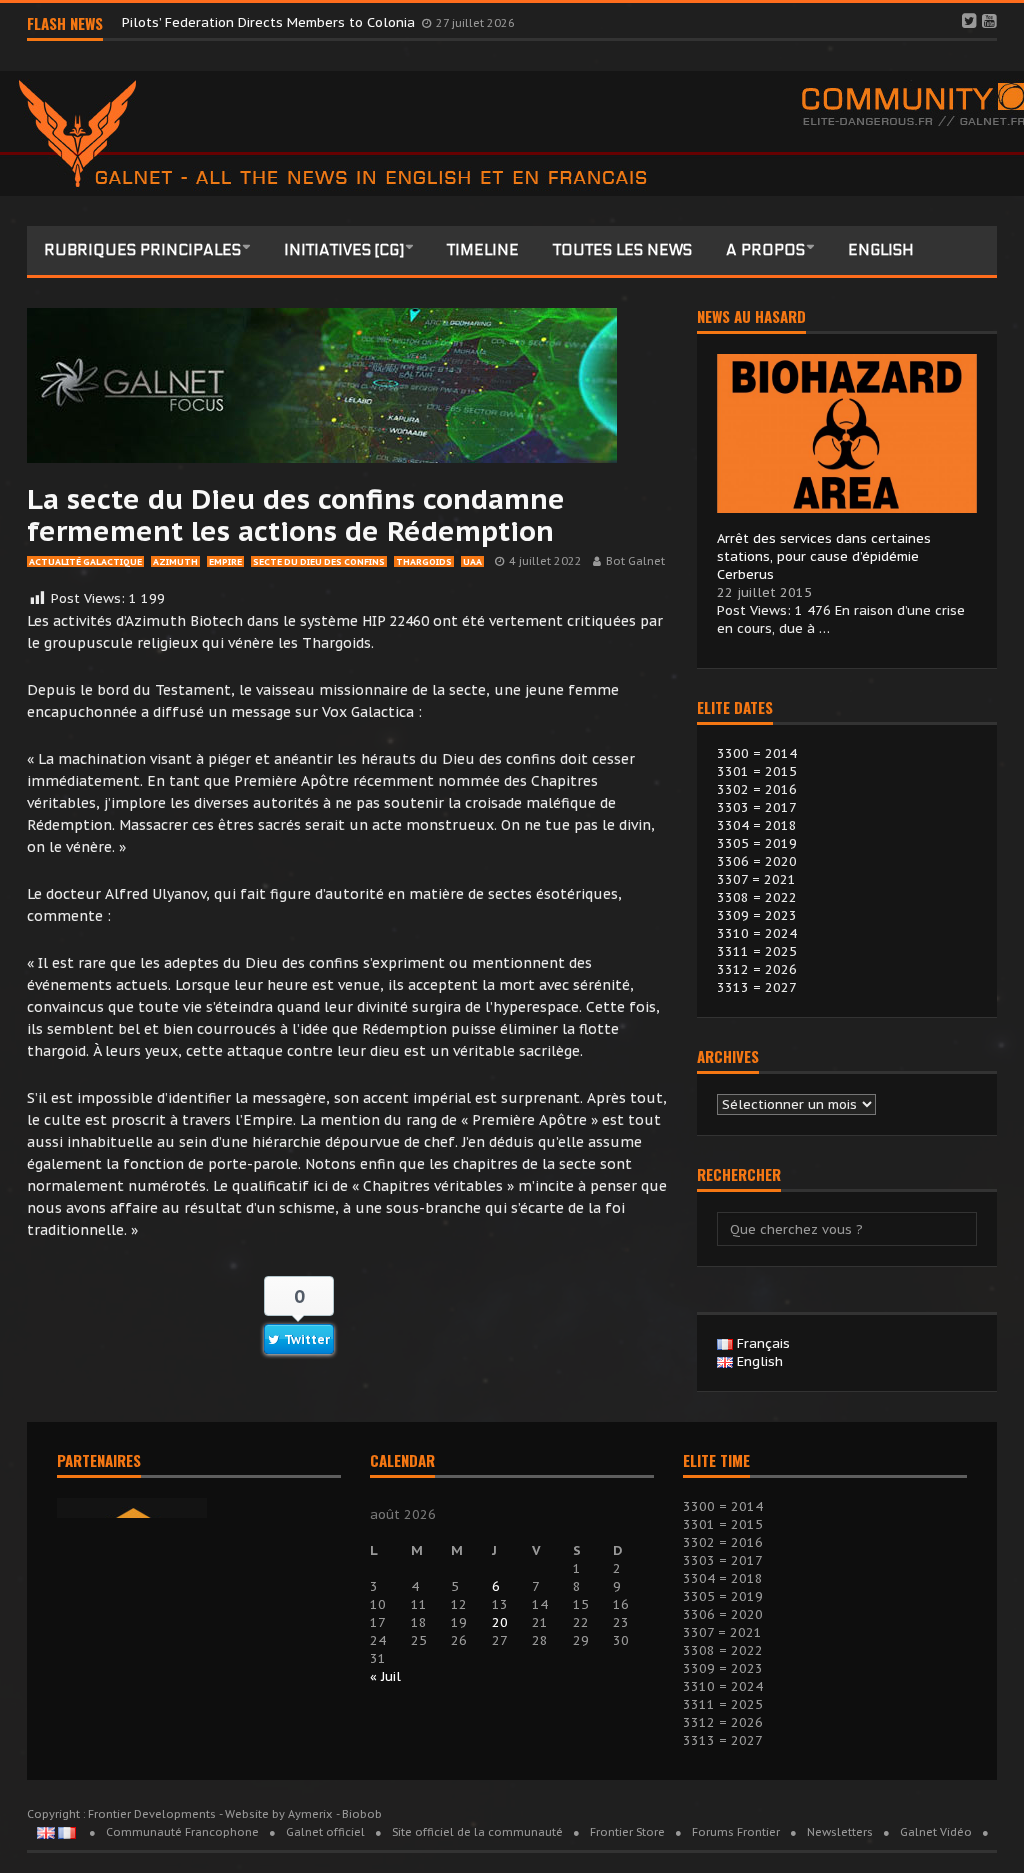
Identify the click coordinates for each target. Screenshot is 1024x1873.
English (881, 250)
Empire (225, 561)
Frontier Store (627, 1832)
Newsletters (840, 1832)
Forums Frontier (736, 1832)
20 (500, 1622)
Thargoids (424, 561)
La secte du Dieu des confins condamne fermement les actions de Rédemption (296, 514)
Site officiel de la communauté (477, 1832)
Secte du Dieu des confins (319, 561)
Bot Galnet (635, 561)
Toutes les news (622, 250)
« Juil (385, 1676)
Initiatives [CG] (344, 250)
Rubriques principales (142, 250)
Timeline (483, 250)
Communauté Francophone (182, 1832)
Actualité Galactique (85, 561)
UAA (472, 561)
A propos (765, 250)
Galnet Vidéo (936, 1832)
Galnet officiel (325, 1832)
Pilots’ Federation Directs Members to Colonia (270, 22)
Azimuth (175, 561)
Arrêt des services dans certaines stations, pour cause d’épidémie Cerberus (824, 556)
